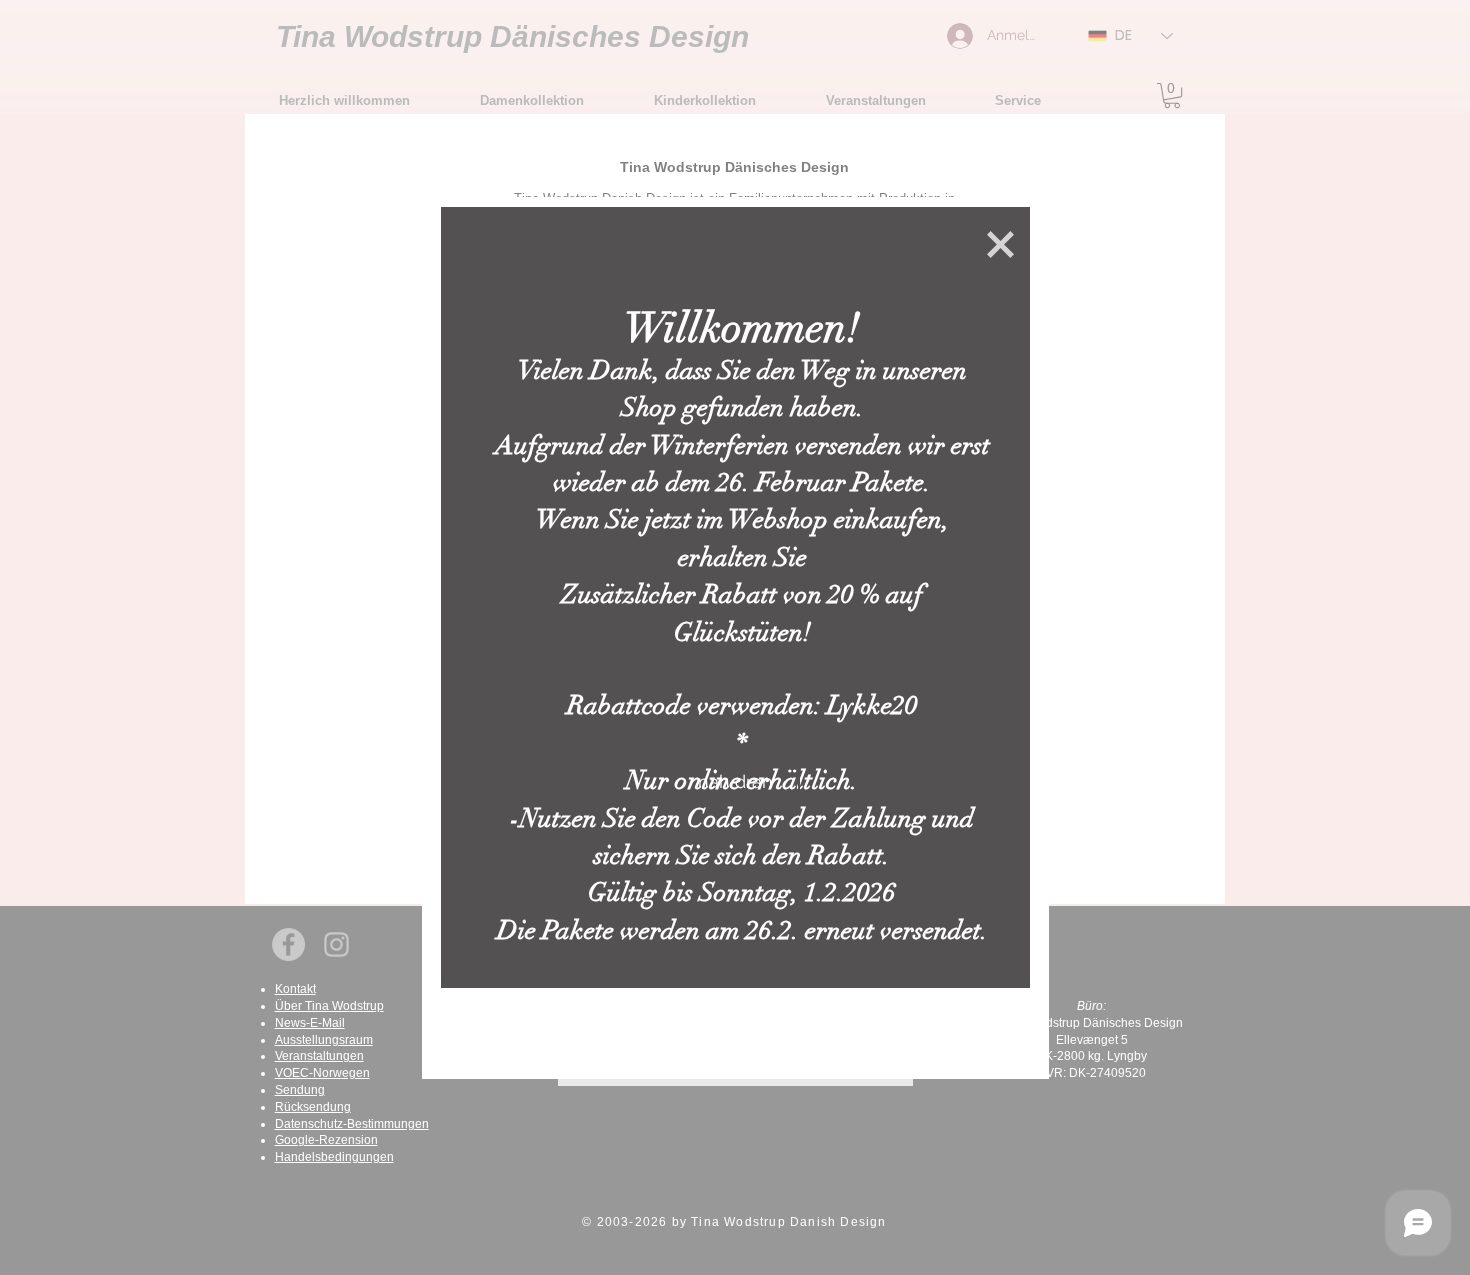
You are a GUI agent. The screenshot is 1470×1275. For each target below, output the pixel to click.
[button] (1000, 244)
